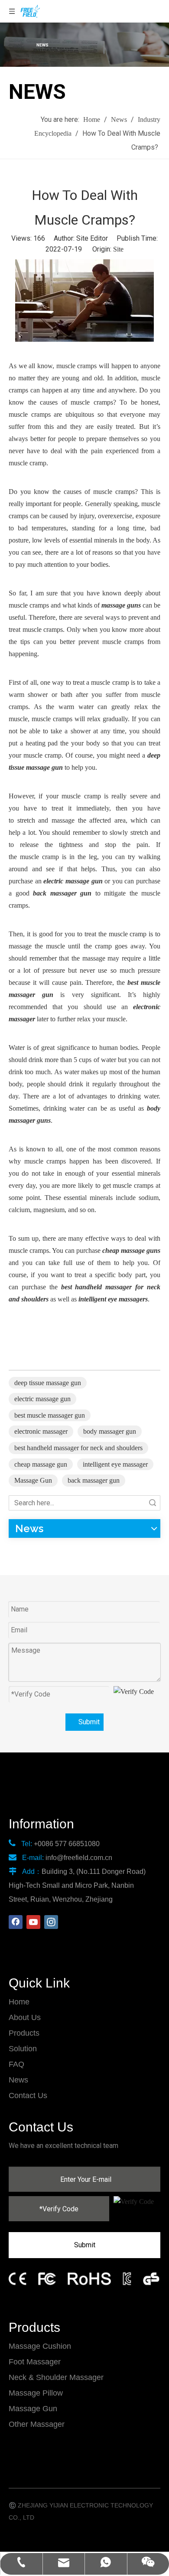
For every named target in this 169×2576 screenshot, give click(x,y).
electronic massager (41, 1431)
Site (118, 249)
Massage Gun (33, 1480)
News (18, 2080)
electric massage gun (42, 1399)
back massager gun (94, 1480)
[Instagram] (51, 1922)
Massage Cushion (40, 2346)
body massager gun (110, 1431)
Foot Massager (35, 2362)
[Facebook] (16, 1922)
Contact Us (28, 2095)
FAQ (16, 2064)
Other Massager (37, 2424)
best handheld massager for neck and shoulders (78, 1448)
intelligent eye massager (115, 1464)
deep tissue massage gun (48, 1383)
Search (153, 1503)
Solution (23, 2049)
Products (24, 2033)
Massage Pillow (36, 2393)
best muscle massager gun (50, 1415)
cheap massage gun (41, 1464)
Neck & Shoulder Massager (56, 2377)
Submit (89, 1722)
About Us (25, 2017)
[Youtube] (33, 1922)
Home (19, 2002)
